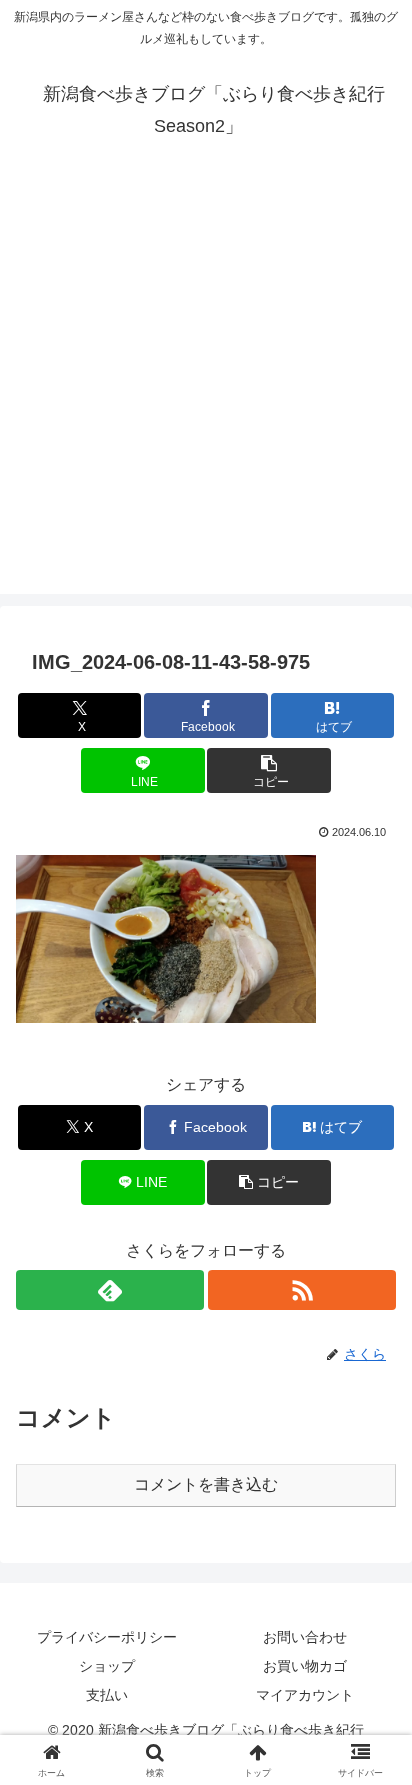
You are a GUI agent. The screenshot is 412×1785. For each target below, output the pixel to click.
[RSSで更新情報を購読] (302, 1290)
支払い (107, 1695)
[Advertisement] (206, 388)
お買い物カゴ (305, 1666)
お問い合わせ (305, 1637)
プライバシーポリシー (107, 1637)
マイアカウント (305, 1695)
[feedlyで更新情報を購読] (110, 1290)
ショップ (107, 1666)
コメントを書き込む (206, 1484)
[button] (269, 770)
